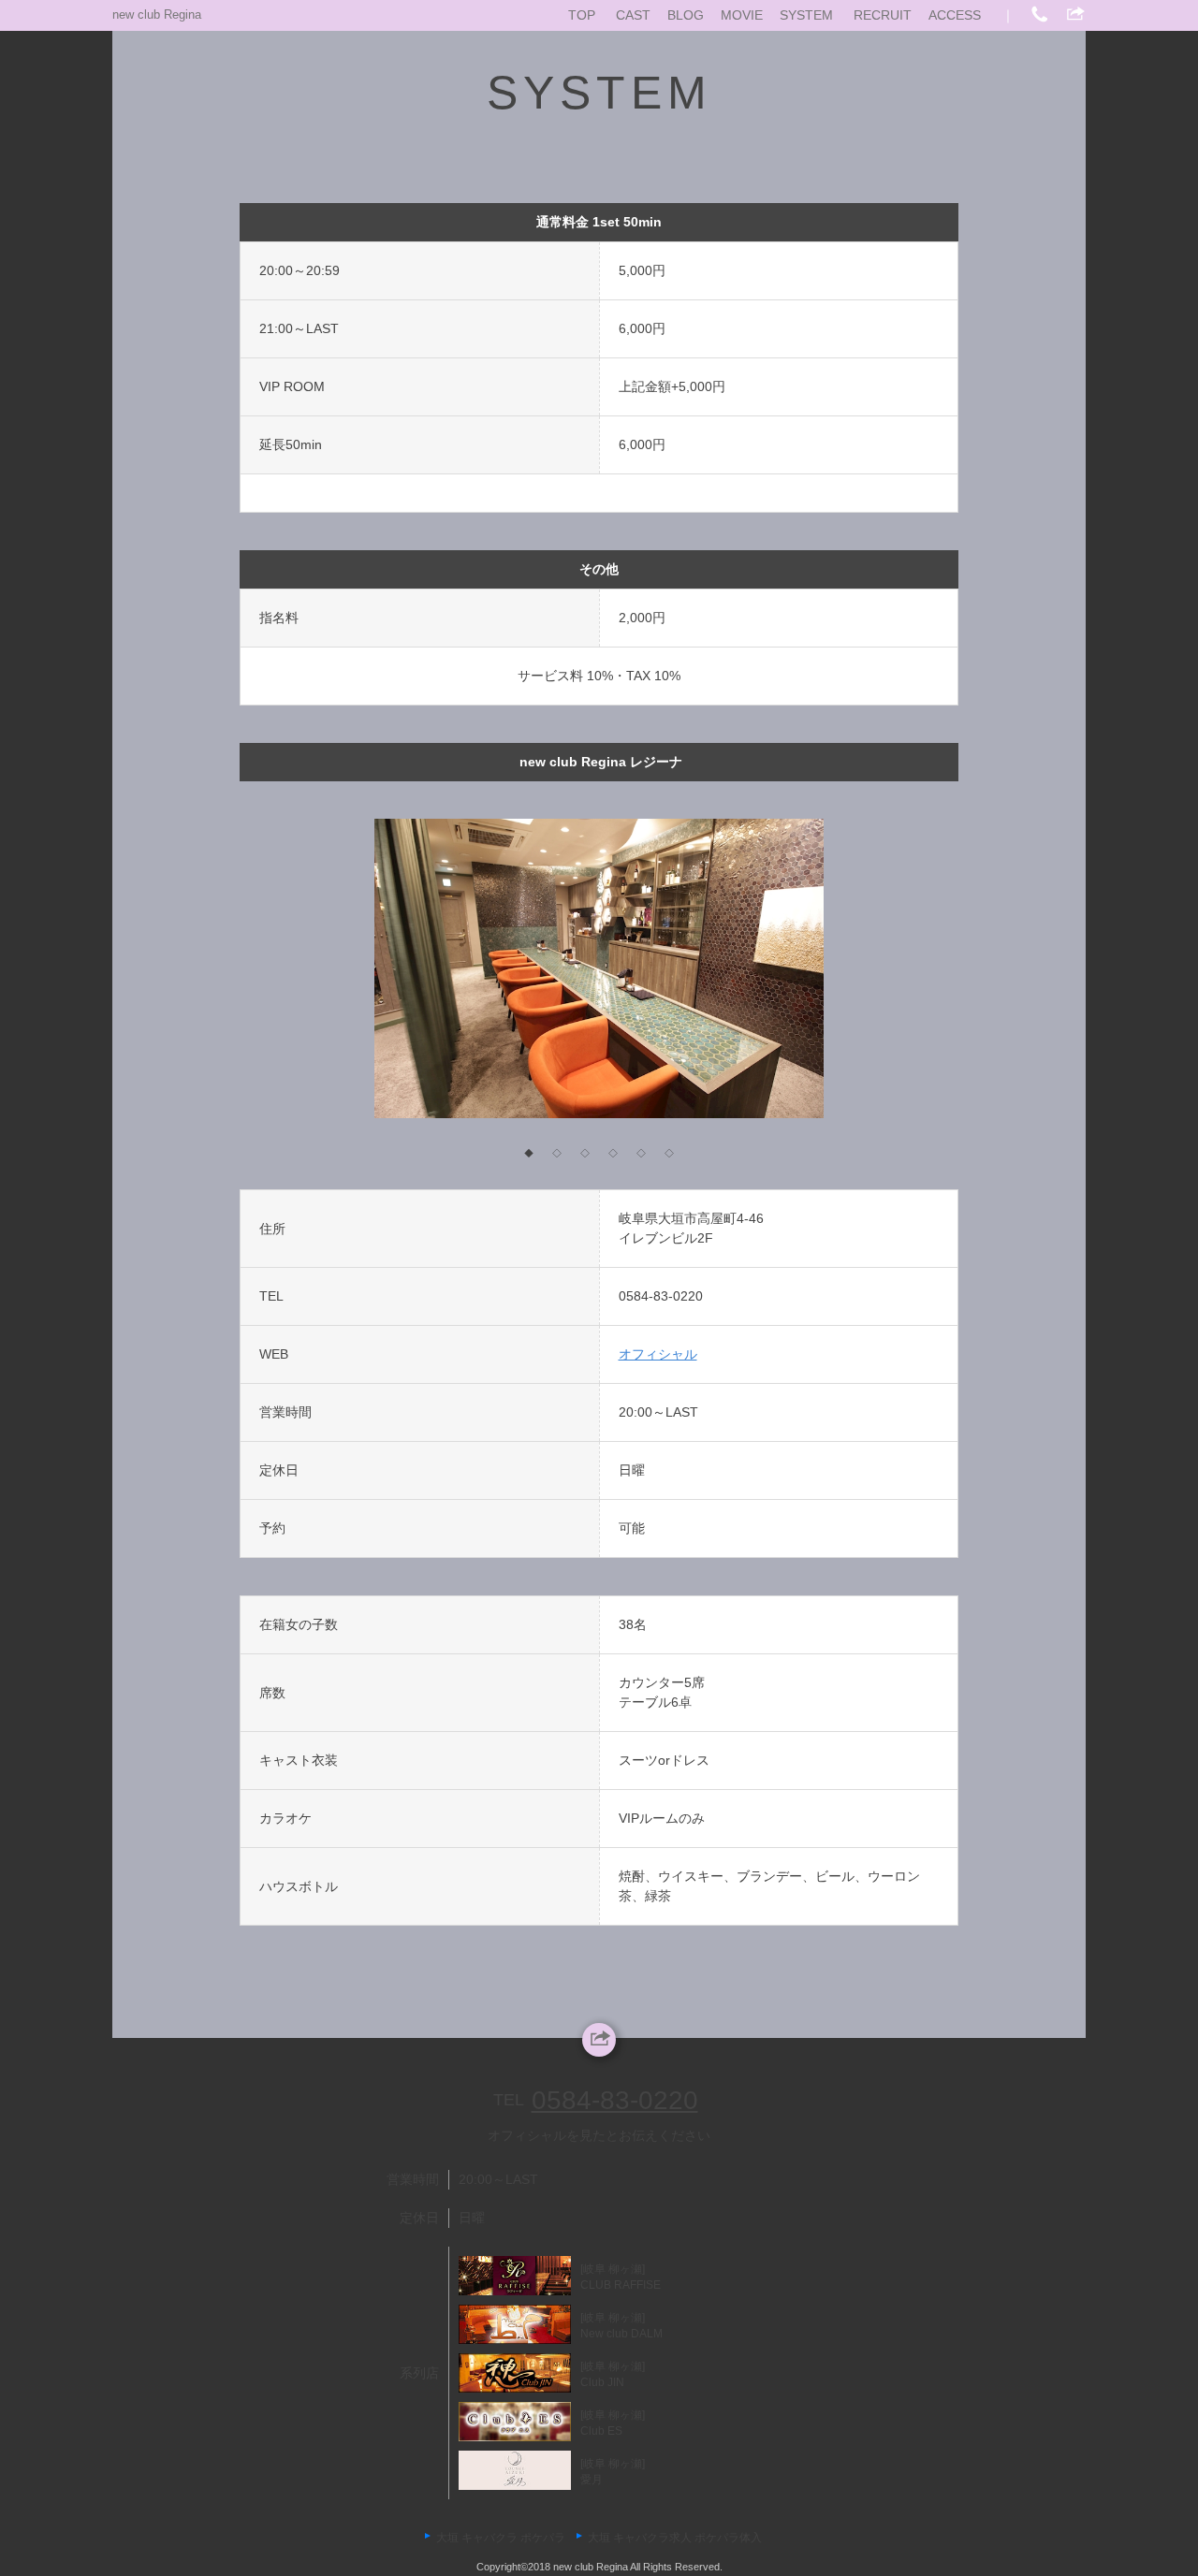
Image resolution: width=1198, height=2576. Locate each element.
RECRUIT (883, 15)
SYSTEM (806, 15)
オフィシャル (658, 1354)
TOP (582, 15)
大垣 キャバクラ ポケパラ (501, 2538)
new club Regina (157, 15)
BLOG (686, 15)
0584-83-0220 (661, 1296)
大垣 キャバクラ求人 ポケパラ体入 (675, 2538)
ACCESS (955, 15)
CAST (633, 15)
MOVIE (742, 15)
